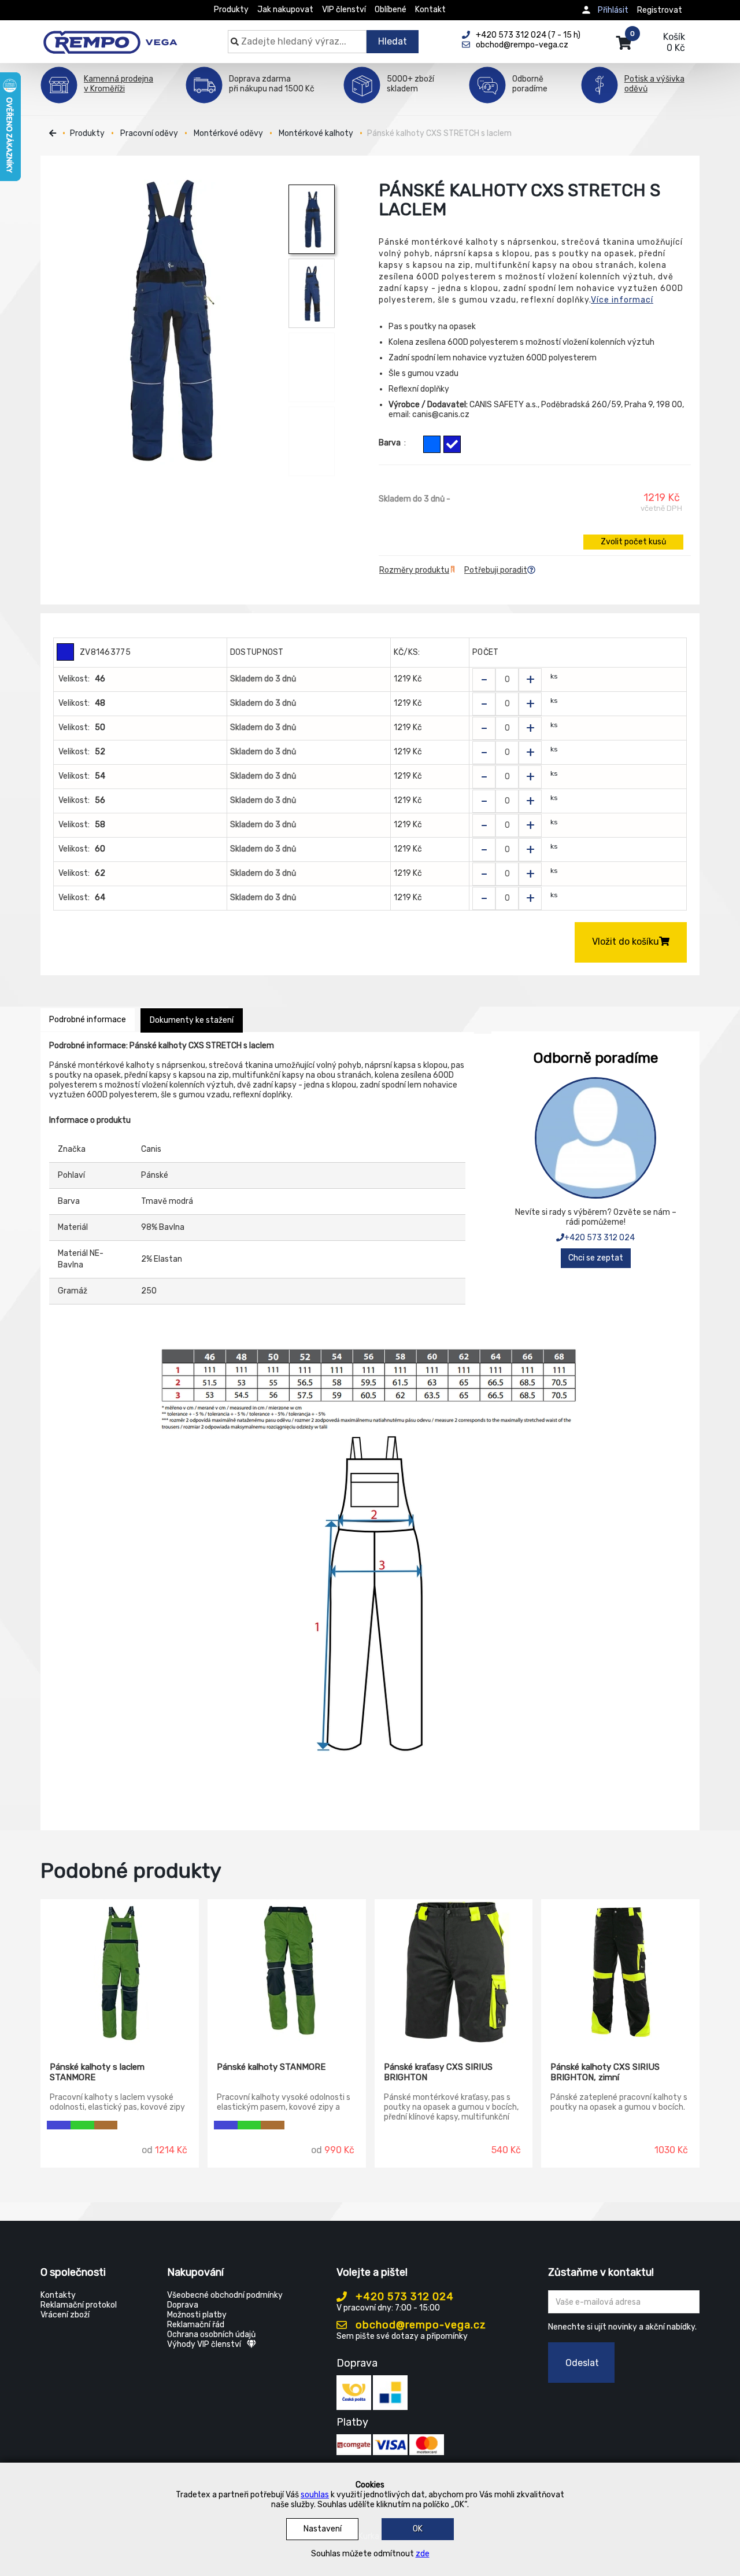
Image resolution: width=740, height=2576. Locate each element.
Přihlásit (613, 10)
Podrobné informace (88, 1020)
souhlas (315, 2495)
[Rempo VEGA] (110, 36)
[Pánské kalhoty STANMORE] (287, 1972)
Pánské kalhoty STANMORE (271, 2067)
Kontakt (430, 10)
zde (423, 2554)
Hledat (393, 41)
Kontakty (58, 2295)
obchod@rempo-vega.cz (419, 2325)
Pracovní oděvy (149, 133)
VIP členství (344, 10)
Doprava (183, 2305)
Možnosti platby (197, 2315)
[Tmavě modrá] (452, 444)
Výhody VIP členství (204, 2344)
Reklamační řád (196, 2325)
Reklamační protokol (79, 2305)
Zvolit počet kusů (633, 542)
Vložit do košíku (626, 941)
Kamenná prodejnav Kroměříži (119, 84)
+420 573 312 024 (600, 1238)
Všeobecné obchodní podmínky (225, 2295)
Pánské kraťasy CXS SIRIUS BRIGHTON (438, 2072)
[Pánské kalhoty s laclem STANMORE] (120, 1972)
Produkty (231, 10)
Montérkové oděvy (228, 133)
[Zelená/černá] (82, 2125)
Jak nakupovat (285, 10)
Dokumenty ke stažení (192, 1020)
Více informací (622, 300)
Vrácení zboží (65, 2315)
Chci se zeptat (596, 1258)
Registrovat (660, 10)
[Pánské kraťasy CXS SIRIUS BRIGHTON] (454, 1972)
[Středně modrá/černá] (432, 444)
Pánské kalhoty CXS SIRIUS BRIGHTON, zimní (605, 2072)
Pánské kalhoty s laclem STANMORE (97, 2072)
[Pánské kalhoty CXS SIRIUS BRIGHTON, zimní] (620, 1972)
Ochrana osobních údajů (211, 2334)
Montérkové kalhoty (316, 133)
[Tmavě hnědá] (106, 2125)
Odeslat (582, 2363)
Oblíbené (391, 10)
